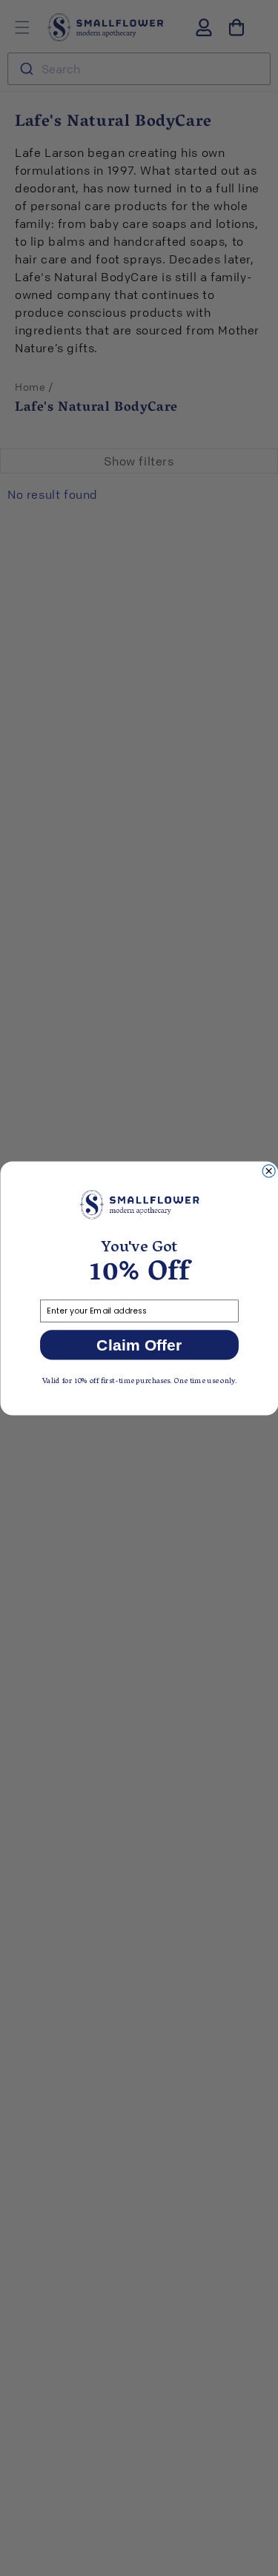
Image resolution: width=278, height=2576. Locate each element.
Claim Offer (139, 1345)
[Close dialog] (269, 1170)
